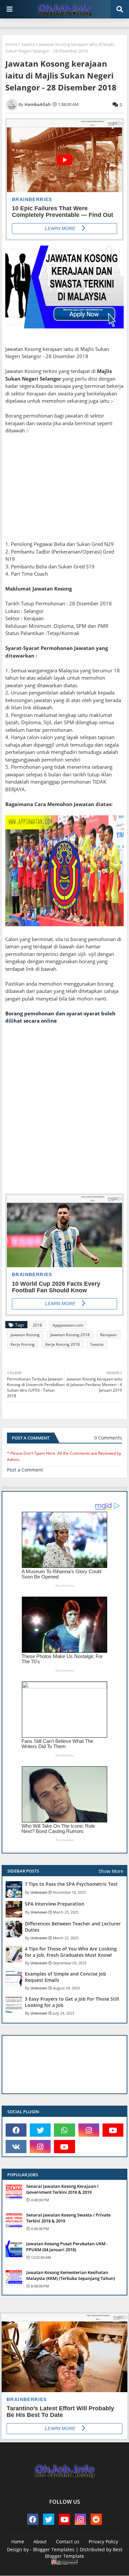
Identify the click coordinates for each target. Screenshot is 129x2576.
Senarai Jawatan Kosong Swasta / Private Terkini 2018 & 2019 (68, 2218)
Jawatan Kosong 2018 (70, 1335)
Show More (111, 1871)
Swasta (28, 44)
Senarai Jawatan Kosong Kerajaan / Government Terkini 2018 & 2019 (62, 2189)
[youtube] (113, 2130)
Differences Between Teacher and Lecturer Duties (73, 1927)
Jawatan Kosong (25, 1335)
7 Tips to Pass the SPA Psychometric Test (71, 1884)
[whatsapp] (64, 2130)
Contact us (68, 2542)
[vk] (16, 2147)
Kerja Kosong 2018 (63, 1344)
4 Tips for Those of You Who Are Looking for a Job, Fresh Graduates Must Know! (71, 1952)
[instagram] (89, 2130)
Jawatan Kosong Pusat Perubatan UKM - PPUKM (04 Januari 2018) (67, 2247)
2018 (37, 1325)
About (40, 2542)
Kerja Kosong (23, 1344)
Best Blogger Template (84, 2553)
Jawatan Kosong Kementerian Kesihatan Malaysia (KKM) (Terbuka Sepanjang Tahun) (70, 2275)
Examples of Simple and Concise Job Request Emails (65, 1977)
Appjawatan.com (68, 1325)
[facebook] (16, 2130)
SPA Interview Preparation (55, 1904)
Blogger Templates (54, 2549)
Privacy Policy (103, 2542)
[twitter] (40, 2130)
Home (11, 44)
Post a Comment (25, 1470)
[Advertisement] (64, 491)
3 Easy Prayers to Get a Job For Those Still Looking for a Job (72, 2002)
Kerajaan (108, 1335)
